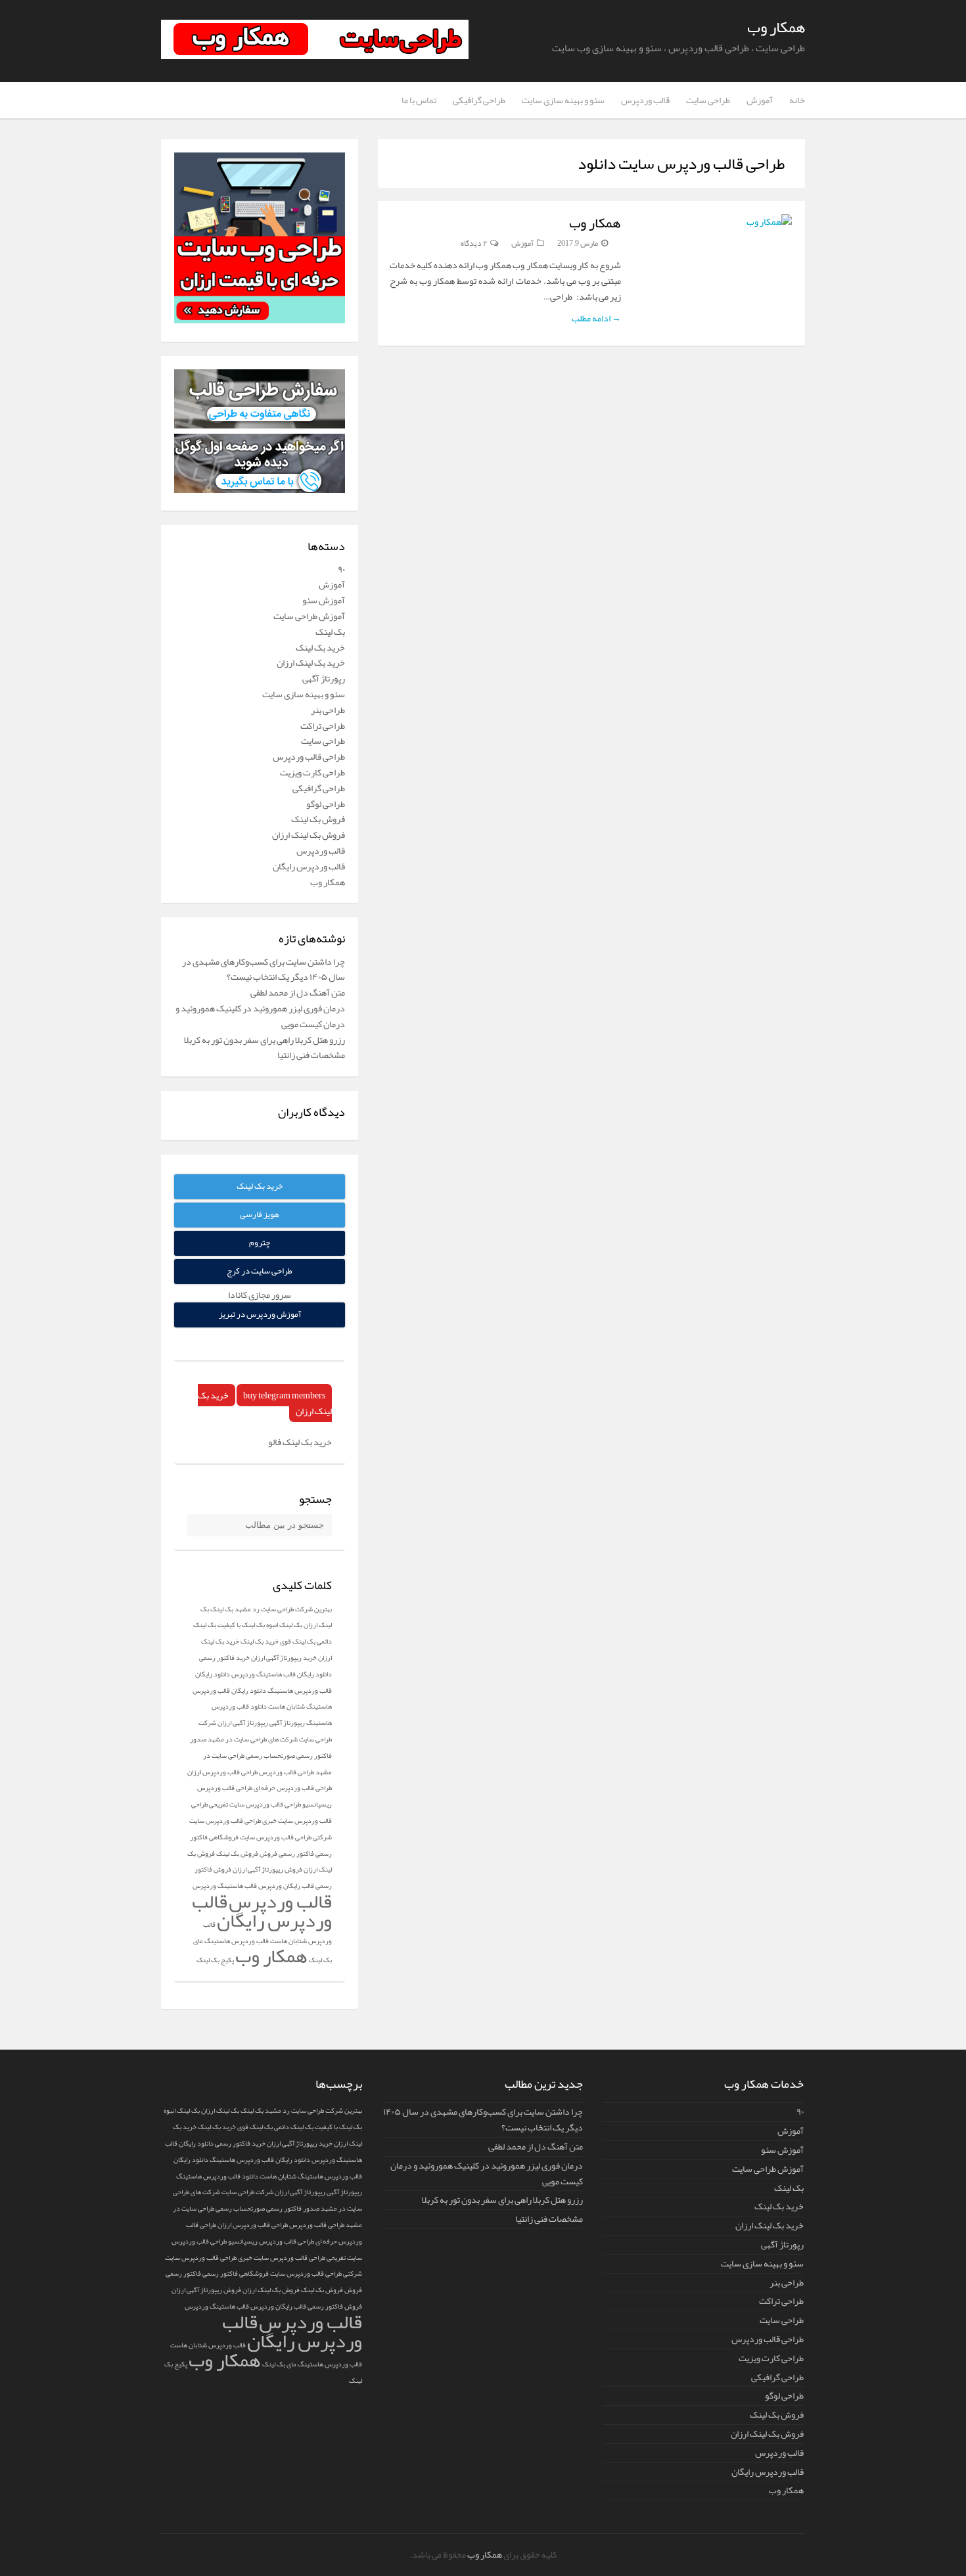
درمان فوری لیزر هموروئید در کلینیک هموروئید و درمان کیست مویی (260, 1016)
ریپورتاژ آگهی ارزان (243, 1723)
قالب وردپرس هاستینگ (330, 2364)
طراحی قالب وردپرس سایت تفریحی (255, 1804)
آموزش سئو (324, 600)
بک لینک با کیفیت (241, 1625)
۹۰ (341, 569)
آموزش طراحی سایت (309, 616)
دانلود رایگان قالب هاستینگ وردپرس (282, 1674)
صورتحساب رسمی (270, 1756)
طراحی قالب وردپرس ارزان (222, 1772)
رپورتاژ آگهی (324, 678)
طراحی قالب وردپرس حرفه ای (293, 1788)
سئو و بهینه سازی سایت (563, 100)
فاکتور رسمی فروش (287, 1853)
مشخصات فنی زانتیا (311, 1055)
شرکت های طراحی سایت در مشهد (253, 1739)
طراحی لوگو (326, 804)
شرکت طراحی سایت (247, 2192)
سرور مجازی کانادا (260, 1295)
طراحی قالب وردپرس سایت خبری (282, 2258)
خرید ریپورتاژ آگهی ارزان (284, 1658)
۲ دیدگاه (474, 243)
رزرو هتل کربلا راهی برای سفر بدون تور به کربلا (264, 1040)
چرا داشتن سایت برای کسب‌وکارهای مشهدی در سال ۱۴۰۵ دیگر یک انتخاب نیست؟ (264, 969)
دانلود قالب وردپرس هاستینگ (217, 2176)
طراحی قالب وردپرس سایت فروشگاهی (260, 1837)
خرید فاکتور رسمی (224, 1658)
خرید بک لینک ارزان (311, 662)
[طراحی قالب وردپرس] (260, 425)
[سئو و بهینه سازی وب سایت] (260, 490)
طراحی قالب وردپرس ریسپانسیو (271, 2241)
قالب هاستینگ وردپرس (217, 2306)
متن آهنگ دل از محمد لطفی (298, 992)
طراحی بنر (328, 710)
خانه (797, 100)
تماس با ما (419, 100)
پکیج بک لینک (215, 1960)
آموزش (760, 100)
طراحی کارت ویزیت (312, 772)
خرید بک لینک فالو (300, 1442)
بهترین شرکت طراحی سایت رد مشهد (283, 1609)
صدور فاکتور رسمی (293, 2208)
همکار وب (776, 27)
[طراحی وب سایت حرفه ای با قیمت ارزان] (260, 320)
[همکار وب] (713, 222)
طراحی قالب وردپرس (309, 756)
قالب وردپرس (645, 100)
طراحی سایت (708, 100)
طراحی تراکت (323, 725)
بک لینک (330, 632)
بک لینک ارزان (220, 2110)
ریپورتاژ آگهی (287, 1723)
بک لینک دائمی (294, 2127)
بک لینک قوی (298, 1641)
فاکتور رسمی (220, 2273)
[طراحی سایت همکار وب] (315, 56)
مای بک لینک (279, 2364)
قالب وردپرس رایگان (309, 866)
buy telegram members (284, 1395)
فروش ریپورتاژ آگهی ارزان (267, 1869)
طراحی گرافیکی (479, 100)
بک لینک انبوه (284, 1625)
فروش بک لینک (318, 819)
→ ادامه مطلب (596, 318)
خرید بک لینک (320, 647)
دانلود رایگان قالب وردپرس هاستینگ (260, 2160)
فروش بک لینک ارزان (309, 835)
